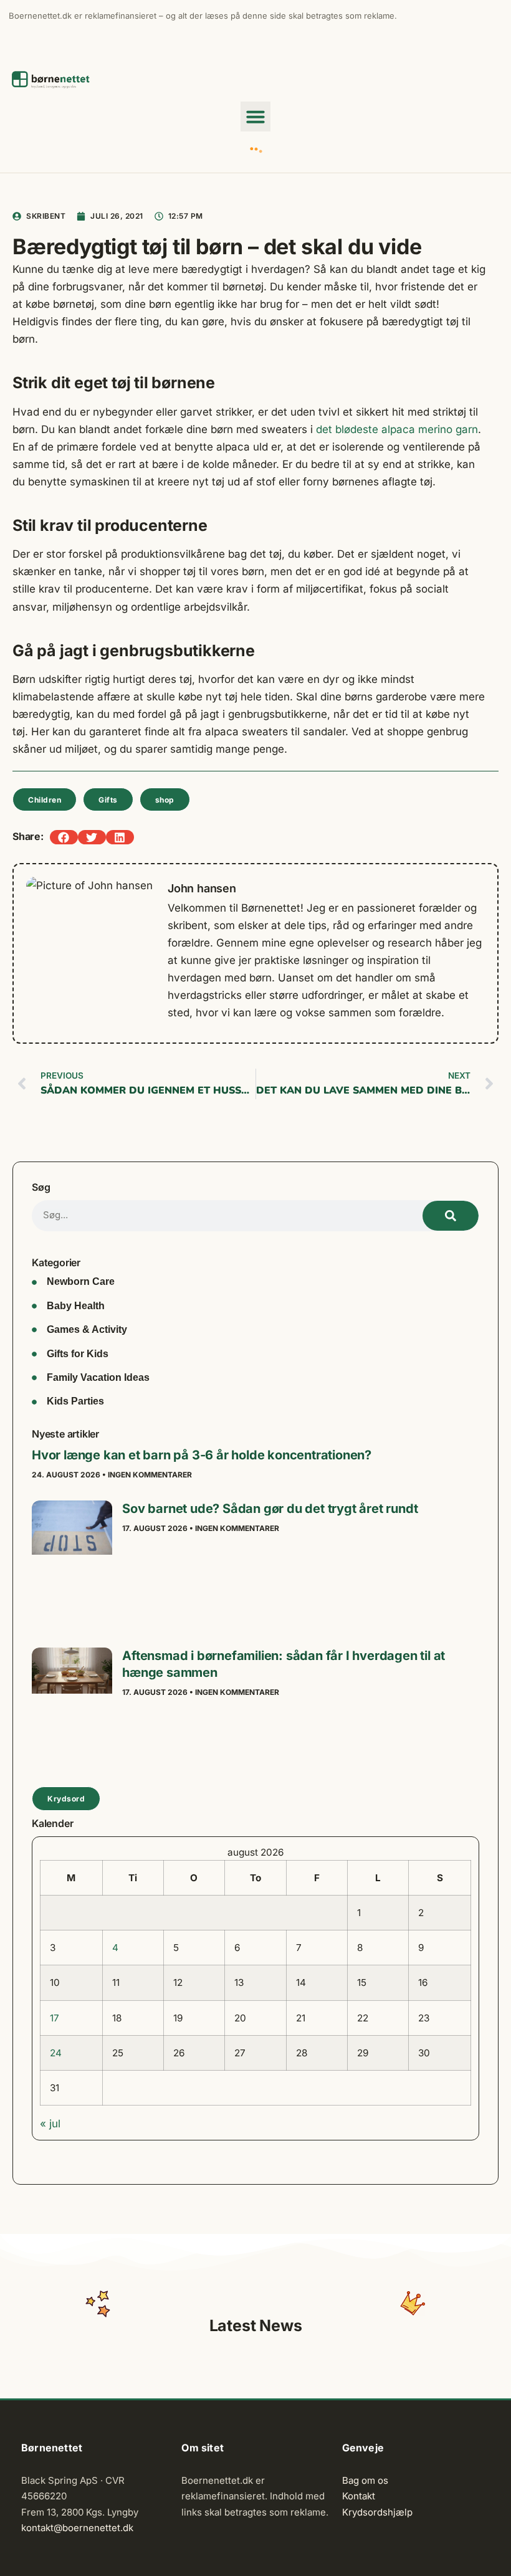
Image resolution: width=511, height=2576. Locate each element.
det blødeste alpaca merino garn (397, 429)
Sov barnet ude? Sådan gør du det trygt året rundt (270, 1509)
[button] (255, 117)
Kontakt (359, 2496)
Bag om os (365, 2480)
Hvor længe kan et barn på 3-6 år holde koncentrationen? (202, 1455)
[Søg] (451, 1216)
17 (55, 2018)
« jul (50, 2124)
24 (56, 2053)
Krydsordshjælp (377, 2512)
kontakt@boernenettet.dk (77, 2528)
